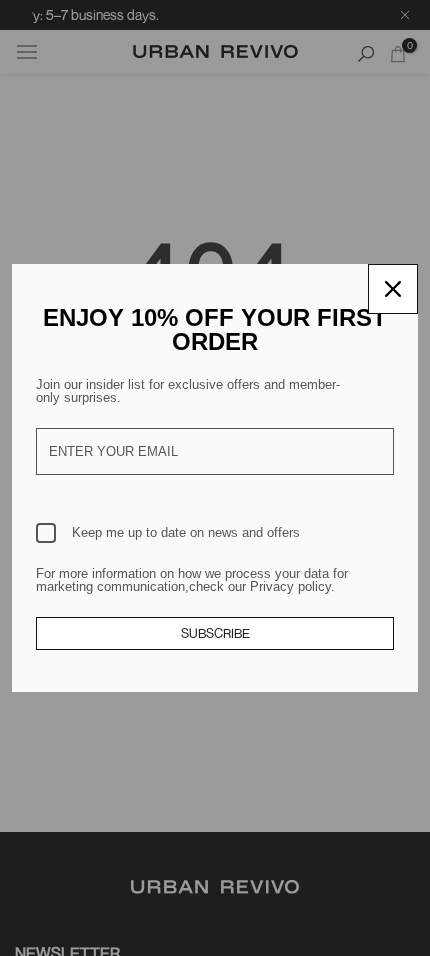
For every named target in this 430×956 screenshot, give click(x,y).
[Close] (393, 289)
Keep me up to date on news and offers (186, 532)
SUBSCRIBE (215, 633)
